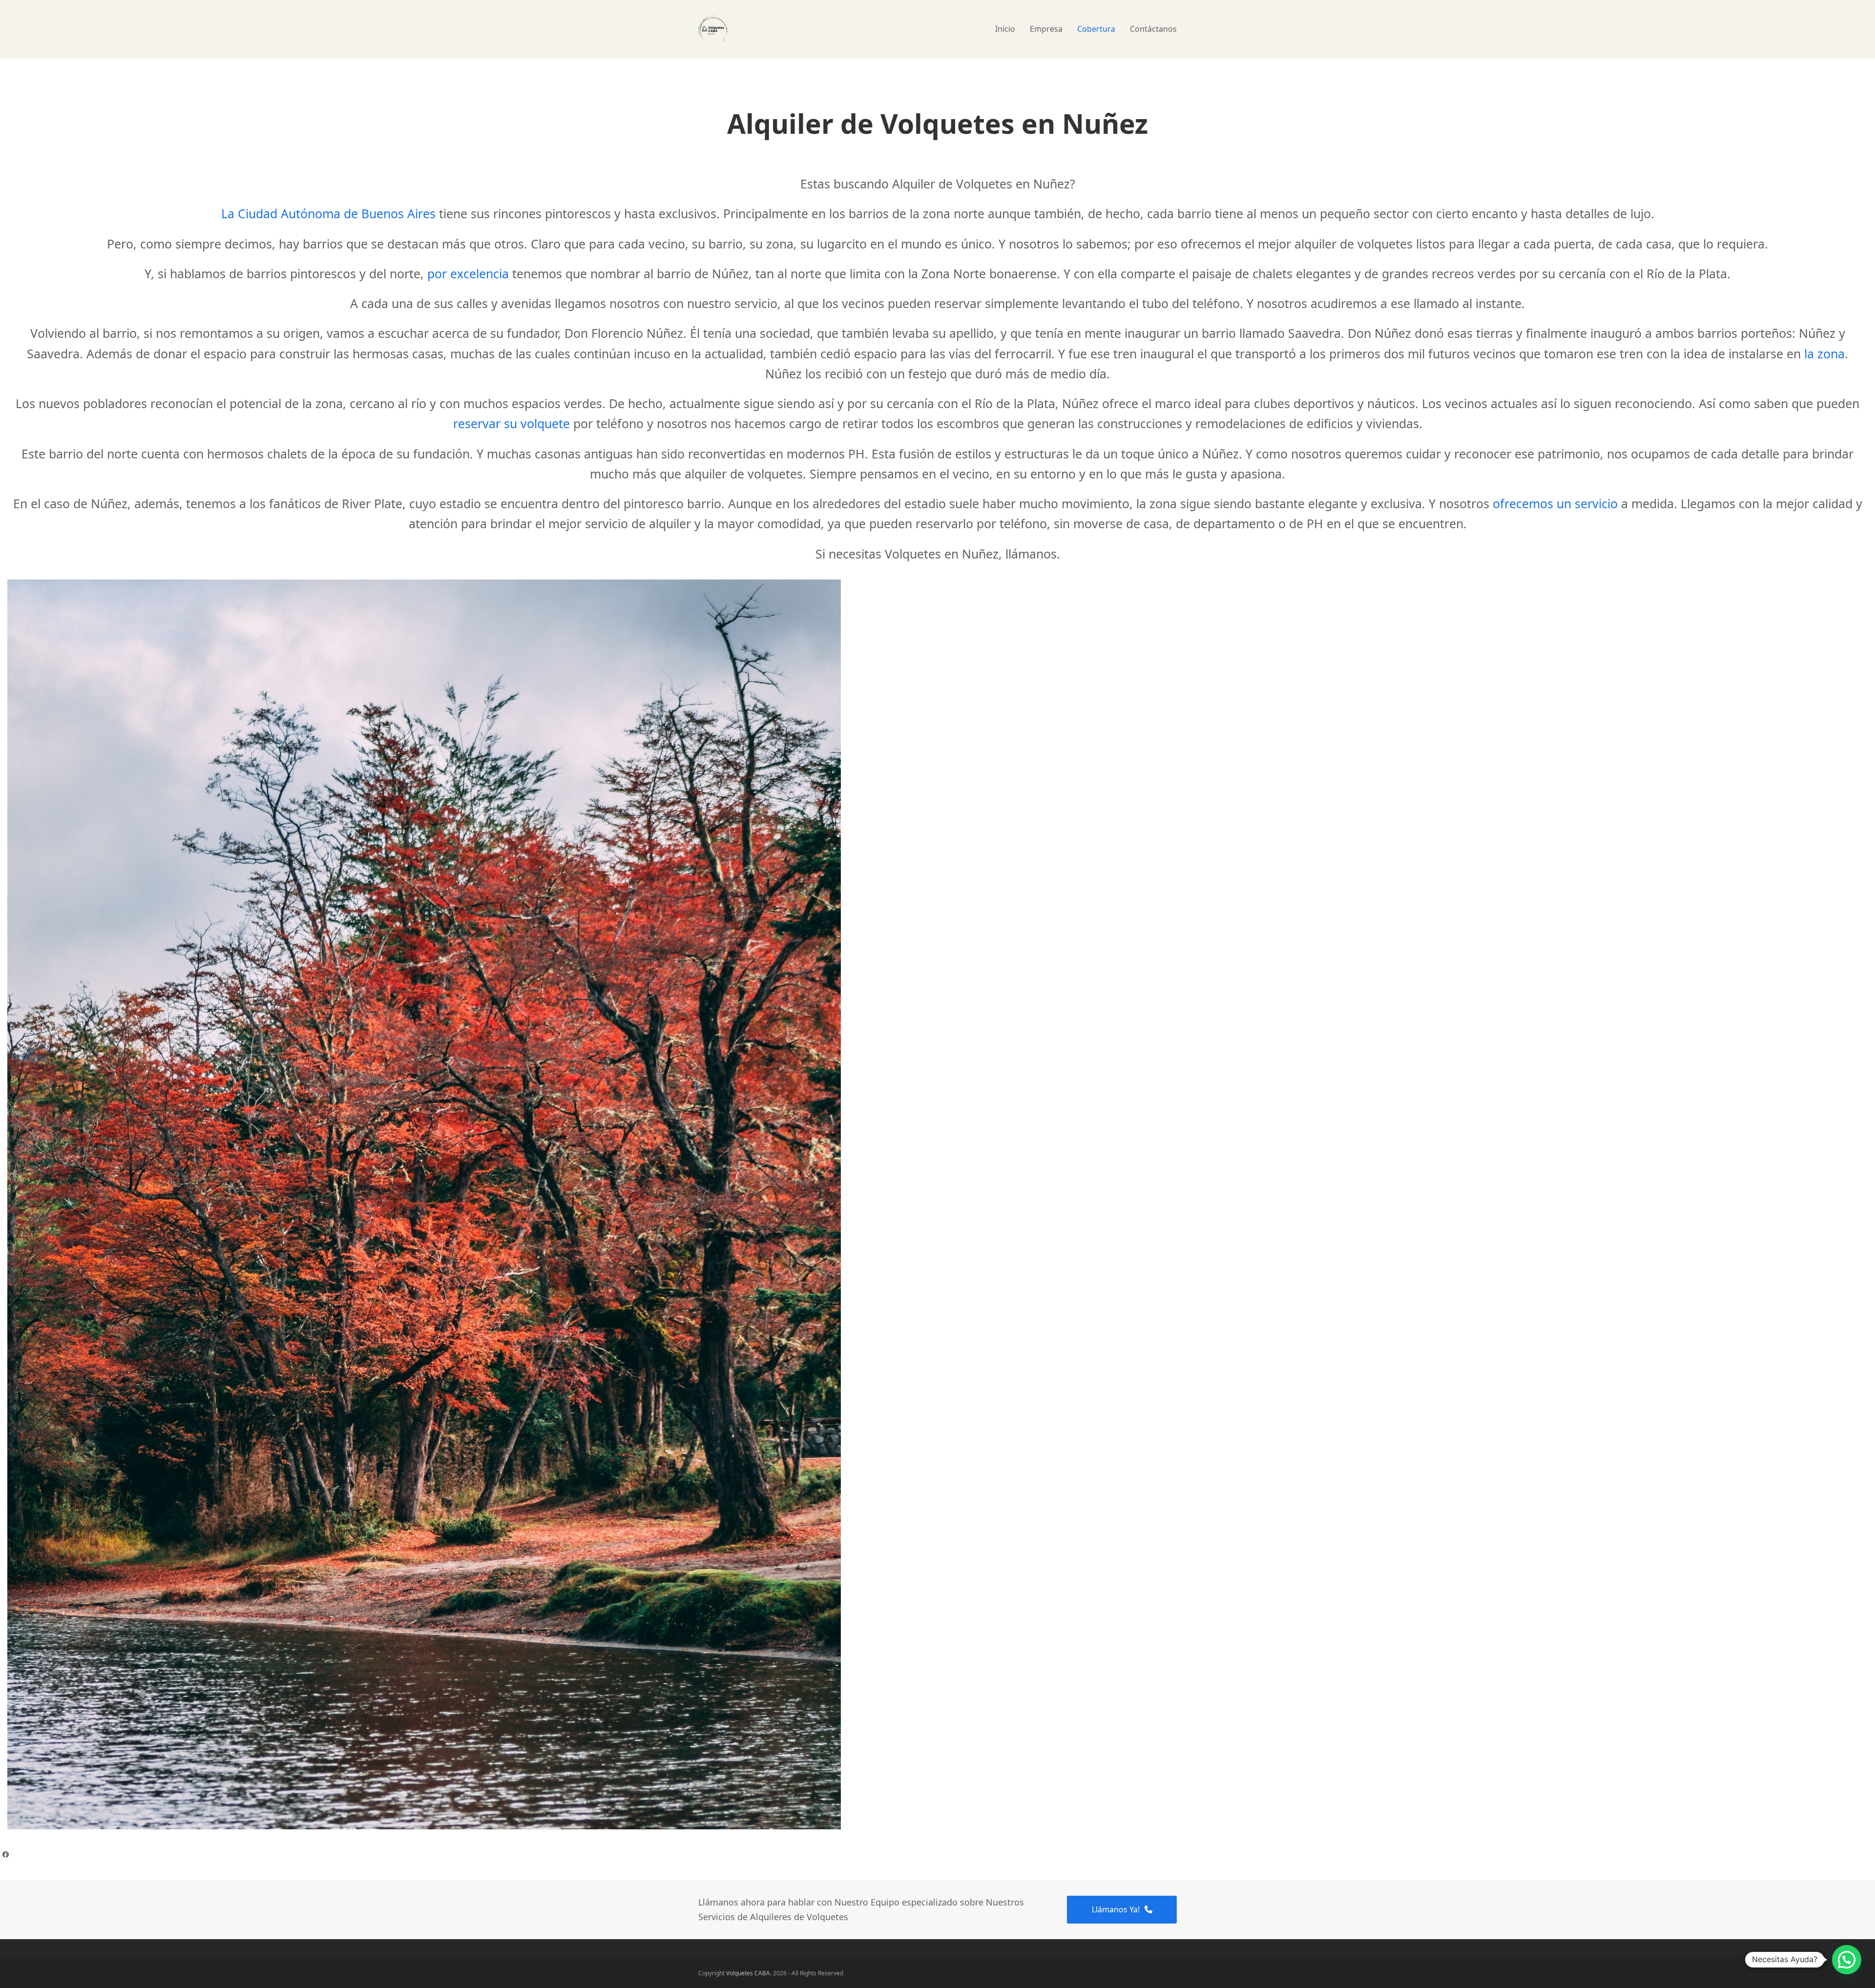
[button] (1847, 1960)
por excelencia (468, 273)
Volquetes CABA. (749, 1973)
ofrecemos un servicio (1555, 503)
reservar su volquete (511, 423)
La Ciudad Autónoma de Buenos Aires (328, 213)
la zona (1824, 353)
